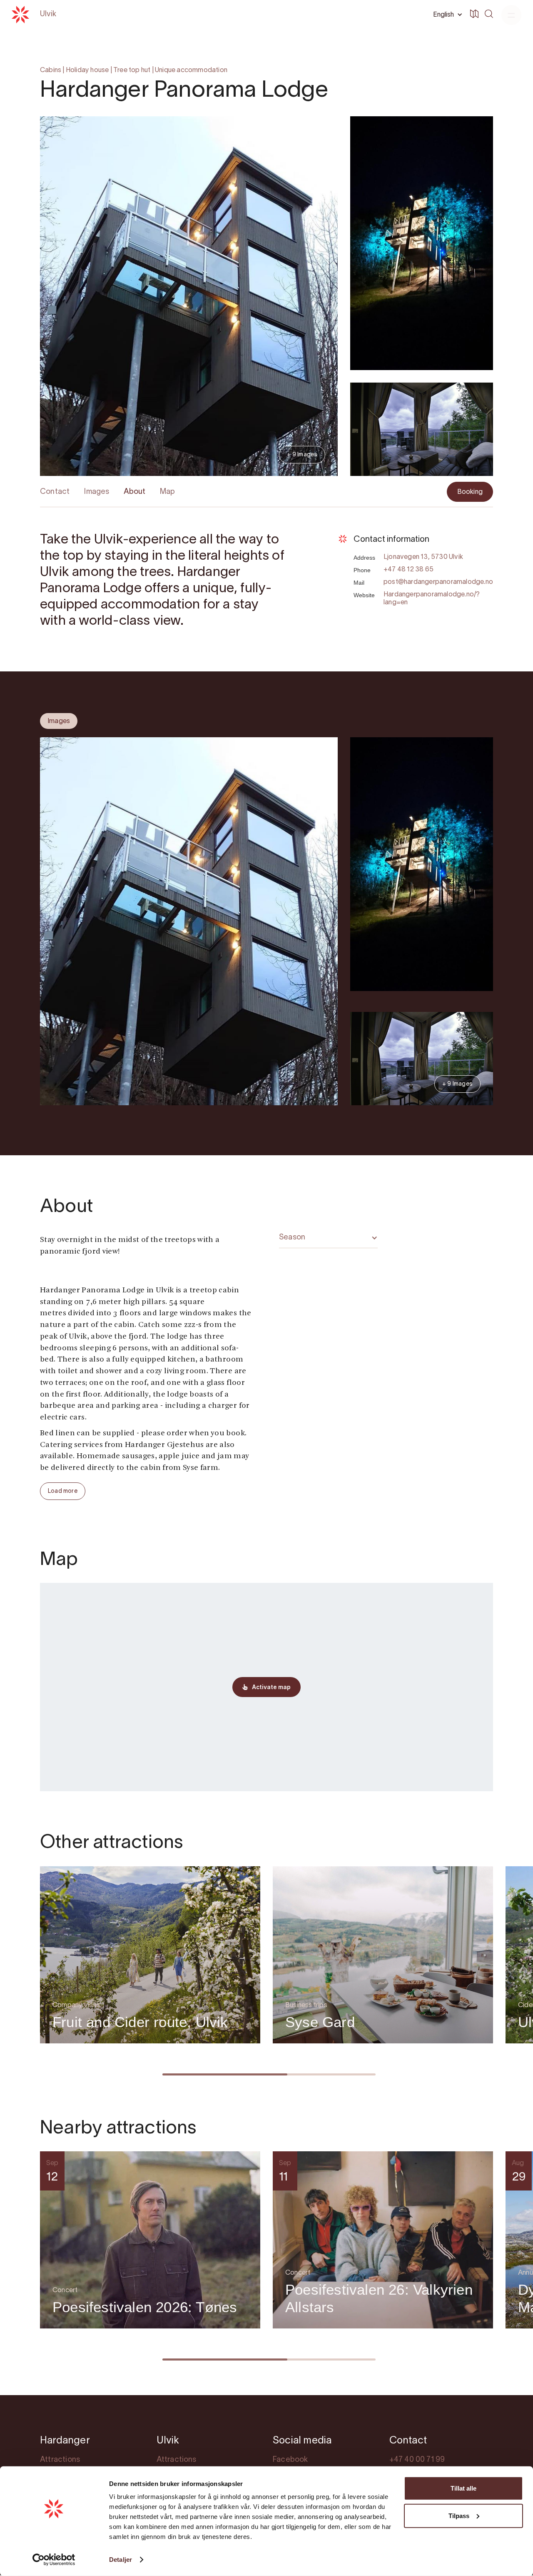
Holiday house (87, 70)
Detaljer (121, 2560)
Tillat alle (463, 2488)
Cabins (51, 70)
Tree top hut (132, 70)
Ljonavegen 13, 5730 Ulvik (423, 557)
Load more (63, 1491)
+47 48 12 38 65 (408, 570)
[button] (446, 15)
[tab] (59, 721)
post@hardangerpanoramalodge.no (438, 582)
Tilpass (459, 2515)
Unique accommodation (191, 70)
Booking (470, 492)
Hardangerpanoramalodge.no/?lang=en (432, 599)
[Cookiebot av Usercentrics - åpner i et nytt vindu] (54, 2560)
